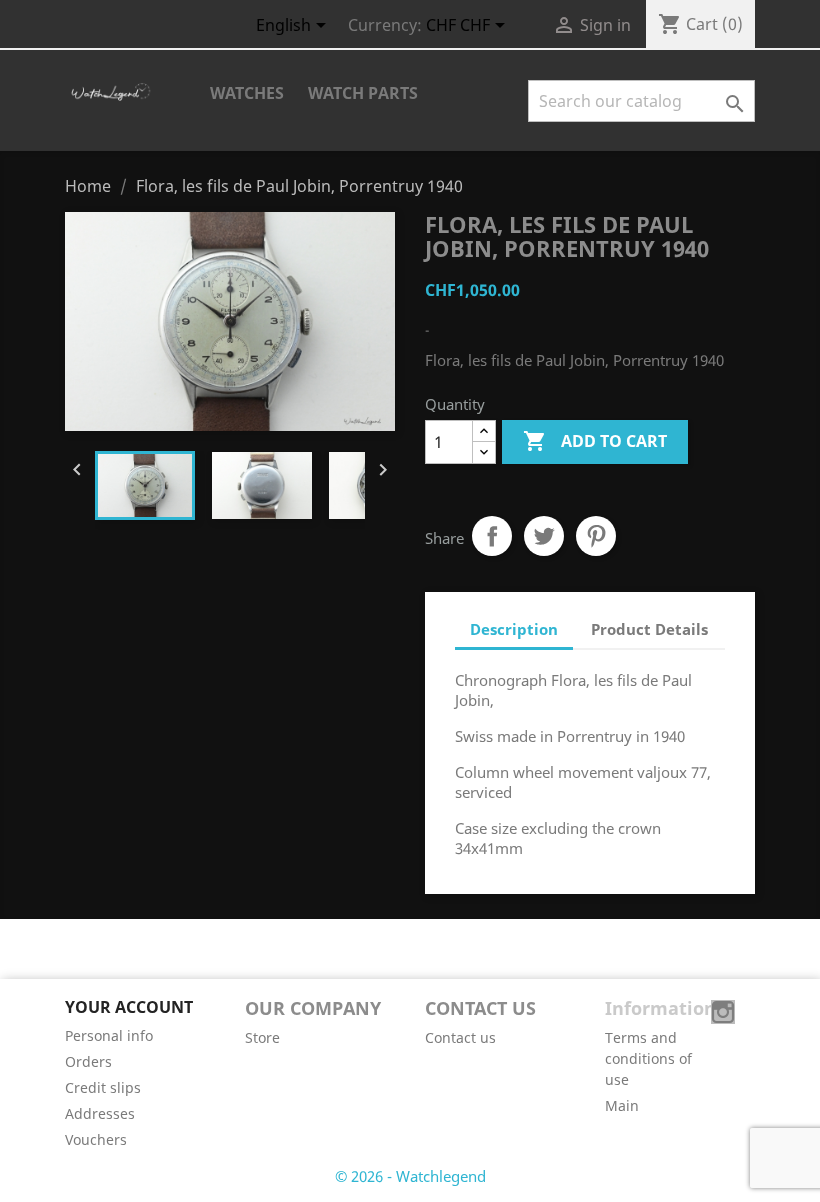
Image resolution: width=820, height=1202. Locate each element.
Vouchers (96, 1139)
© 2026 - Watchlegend (410, 1176)
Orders (88, 1061)
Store (262, 1037)
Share (492, 536)
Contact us (460, 1037)
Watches (247, 93)
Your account (129, 1007)
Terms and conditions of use (648, 1058)
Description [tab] (514, 629)
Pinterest (596, 536)
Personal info (109, 1035)
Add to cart (595, 441)
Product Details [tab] (649, 629)
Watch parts (363, 93)
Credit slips (103, 1087)
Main (622, 1105)
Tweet (544, 536)
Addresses (100, 1113)
